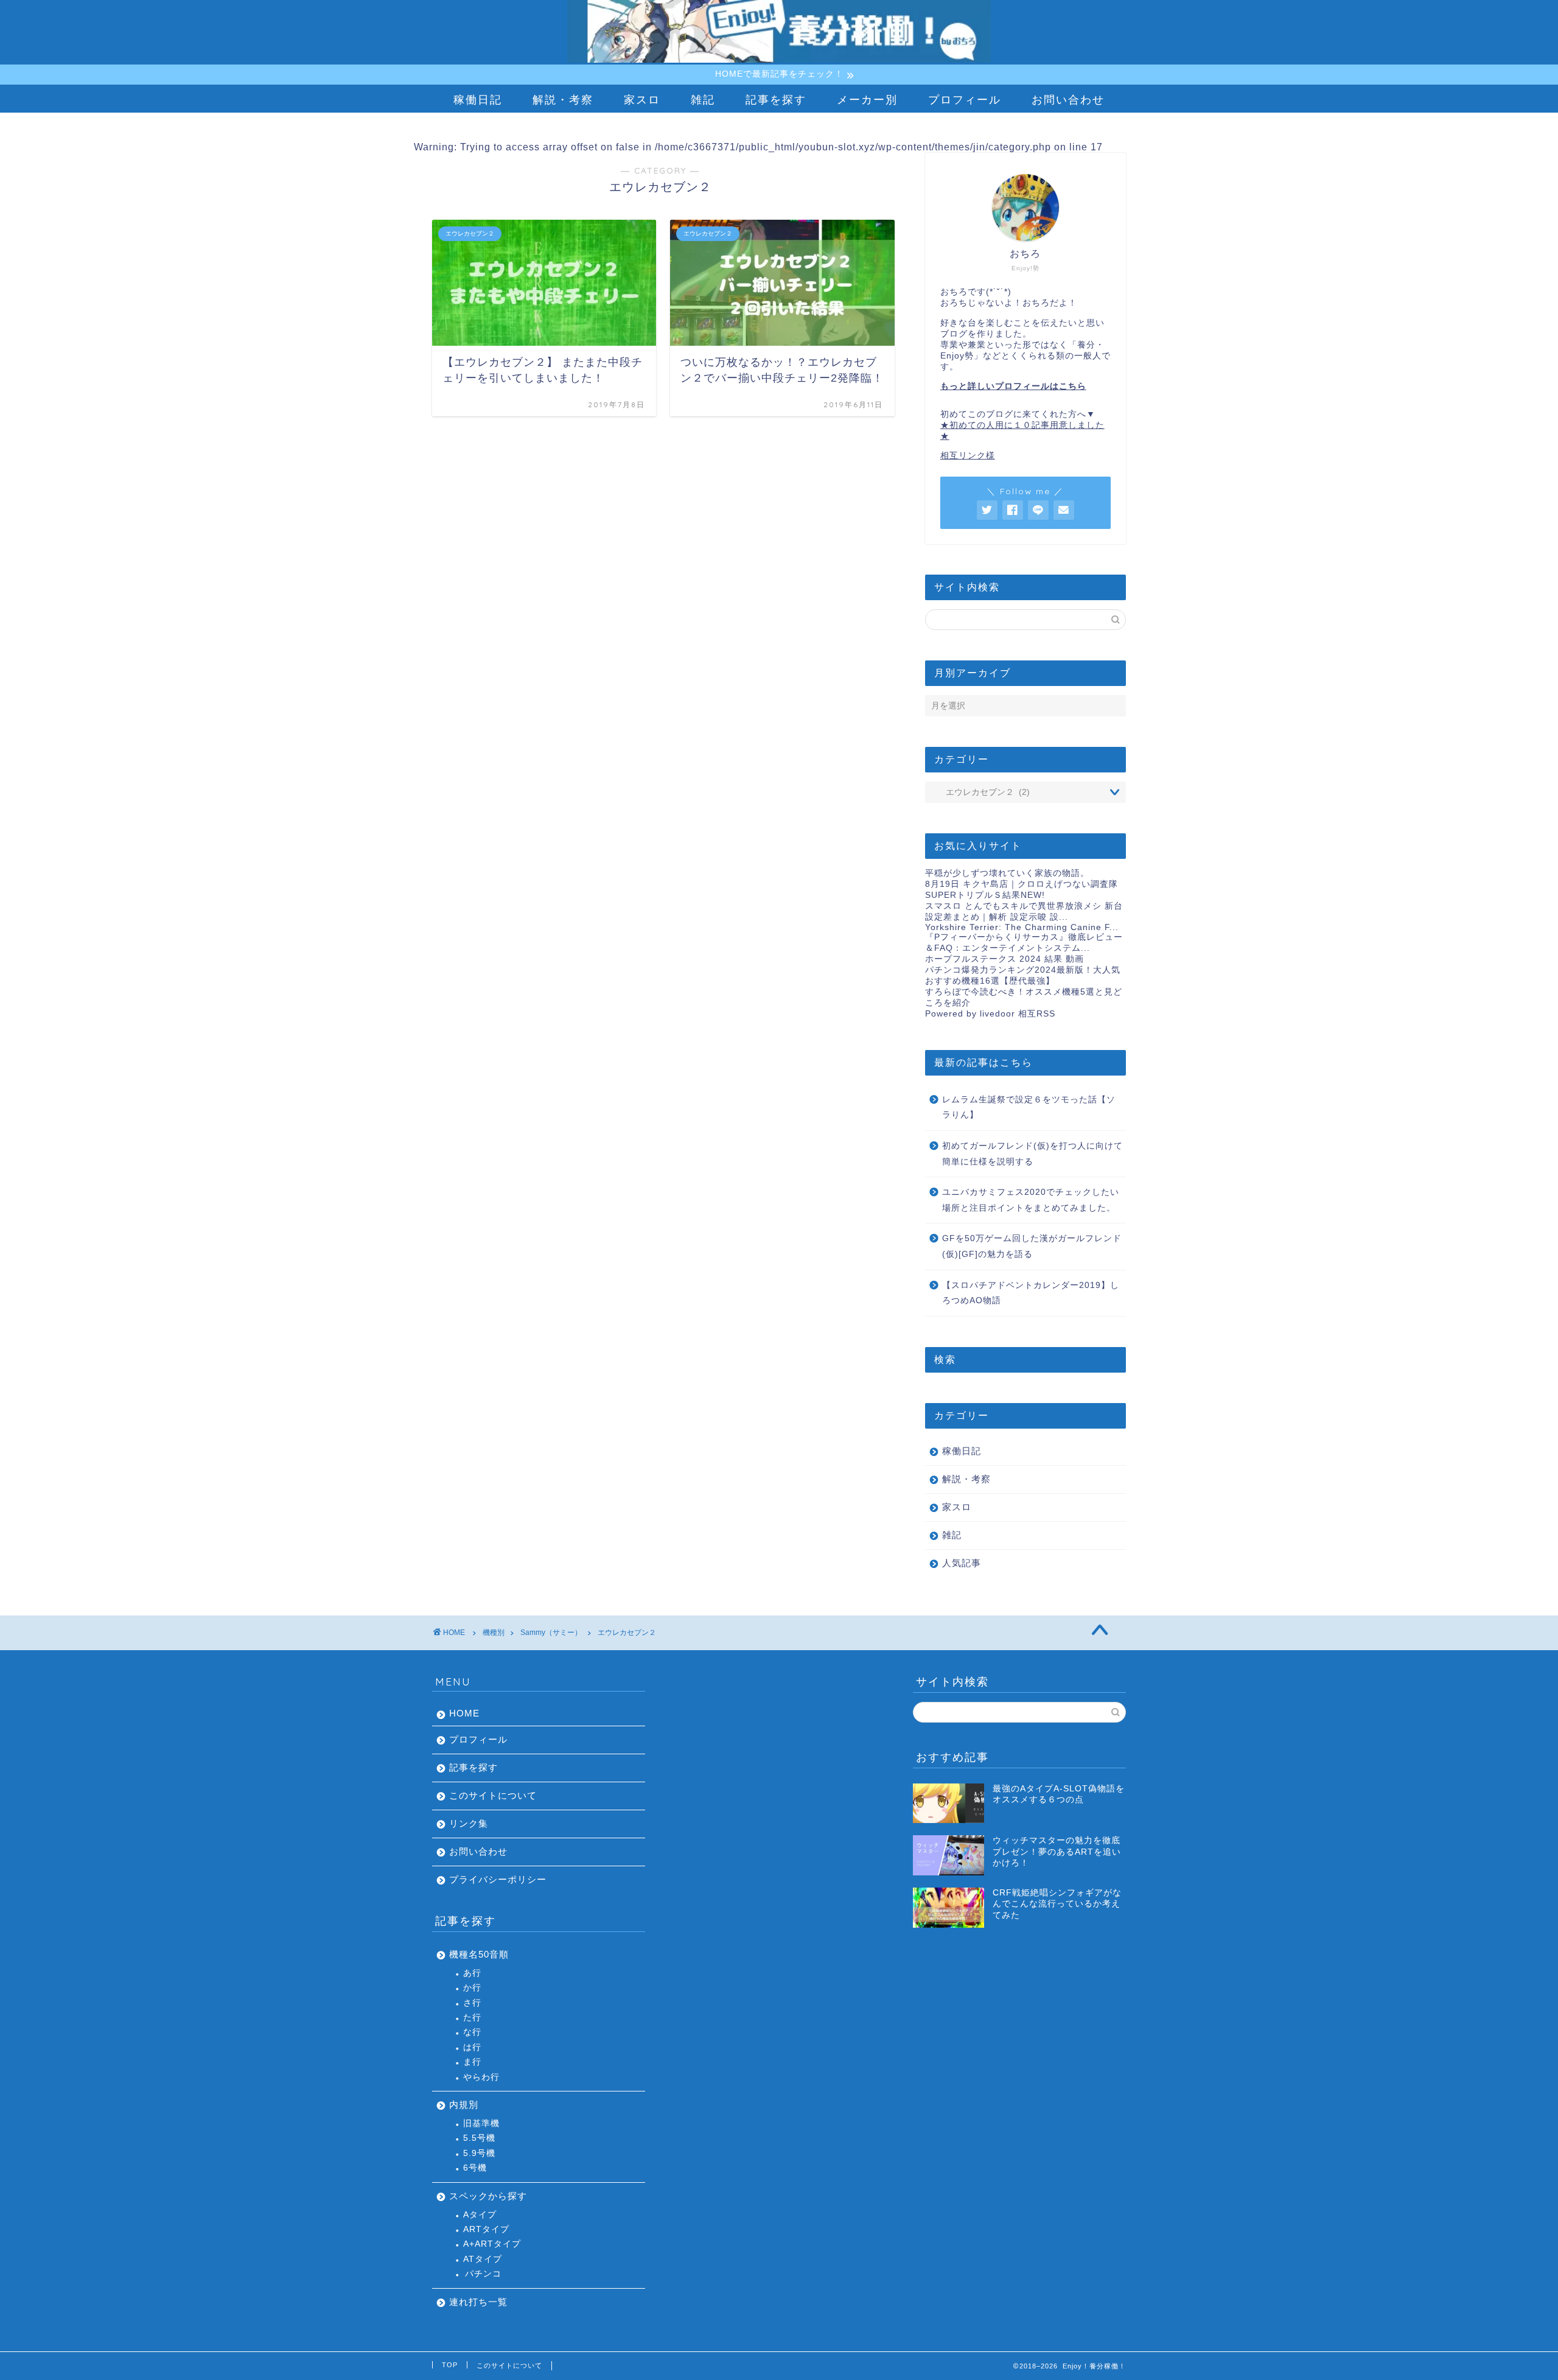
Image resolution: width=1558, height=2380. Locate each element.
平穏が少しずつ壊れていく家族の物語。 (1007, 873)
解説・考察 (563, 100)
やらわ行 (481, 2077)
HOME (464, 1713)
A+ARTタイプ (492, 2244)
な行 (472, 2032)
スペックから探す (488, 2196)
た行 (472, 2018)
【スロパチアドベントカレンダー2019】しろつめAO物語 (1031, 1293)
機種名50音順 (479, 1954)
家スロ (642, 100)
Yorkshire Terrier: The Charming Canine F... (1022, 927)
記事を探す (776, 100)
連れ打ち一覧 (478, 2302)
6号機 (475, 2168)
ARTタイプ (486, 2229)
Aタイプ (480, 2215)
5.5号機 (479, 2138)
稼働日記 (478, 100)
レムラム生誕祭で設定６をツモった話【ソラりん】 (1029, 1108)
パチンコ (483, 2274)
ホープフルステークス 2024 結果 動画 (1004, 959)
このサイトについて (493, 1795)
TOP (450, 2365)
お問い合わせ (1068, 100)
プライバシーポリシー (498, 1879)
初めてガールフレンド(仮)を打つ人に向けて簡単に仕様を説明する (1032, 1154)
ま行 (472, 2062)
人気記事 (962, 1563)
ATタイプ (483, 2259)
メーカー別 (867, 100)
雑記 (703, 100)
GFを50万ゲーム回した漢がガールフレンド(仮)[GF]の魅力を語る (1032, 1246)
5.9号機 (479, 2153)
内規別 (464, 2105)
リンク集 (469, 1823)
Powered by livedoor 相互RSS (990, 1014)
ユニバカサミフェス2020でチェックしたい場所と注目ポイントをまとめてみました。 (1031, 1200)
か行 (472, 1988)
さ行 (472, 2003)
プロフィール (965, 100)
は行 (472, 2047)
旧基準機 (481, 2123)
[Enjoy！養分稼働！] (779, 61)
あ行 (472, 1973)
